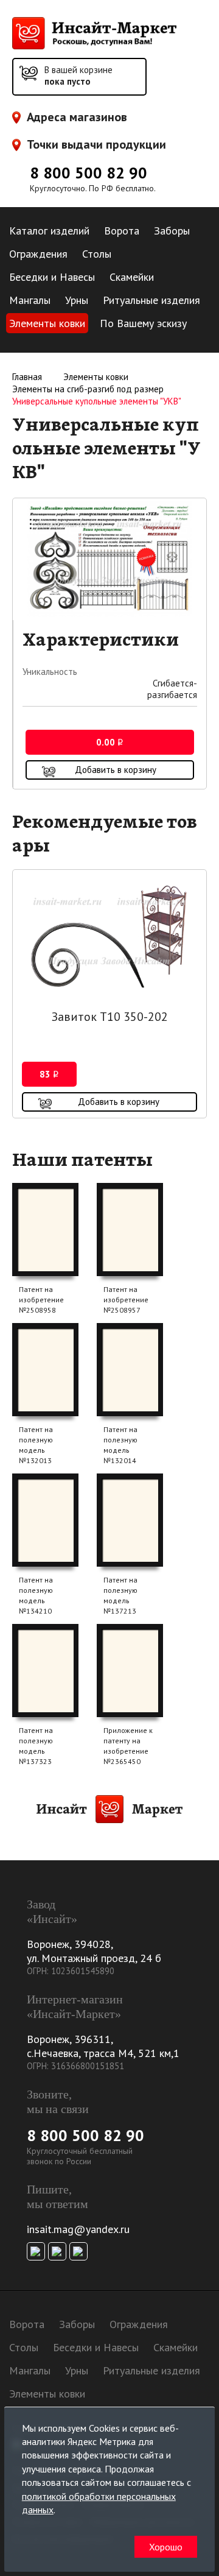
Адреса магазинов (77, 117)
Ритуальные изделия (151, 300)
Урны (77, 300)
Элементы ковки (47, 323)
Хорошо (166, 2547)
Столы (97, 254)
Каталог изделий (49, 231)
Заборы (172, 231)
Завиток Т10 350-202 (110, 1017)
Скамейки (132, 277)
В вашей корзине (78, 76)
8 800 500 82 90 (89, 173)
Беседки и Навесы (52, 277)
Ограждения (38, 254)
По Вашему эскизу (143, 323)
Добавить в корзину (116, 770)
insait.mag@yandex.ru (78, 2229)
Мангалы (30, 300)
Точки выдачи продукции (96, 145)
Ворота (122, 231)
